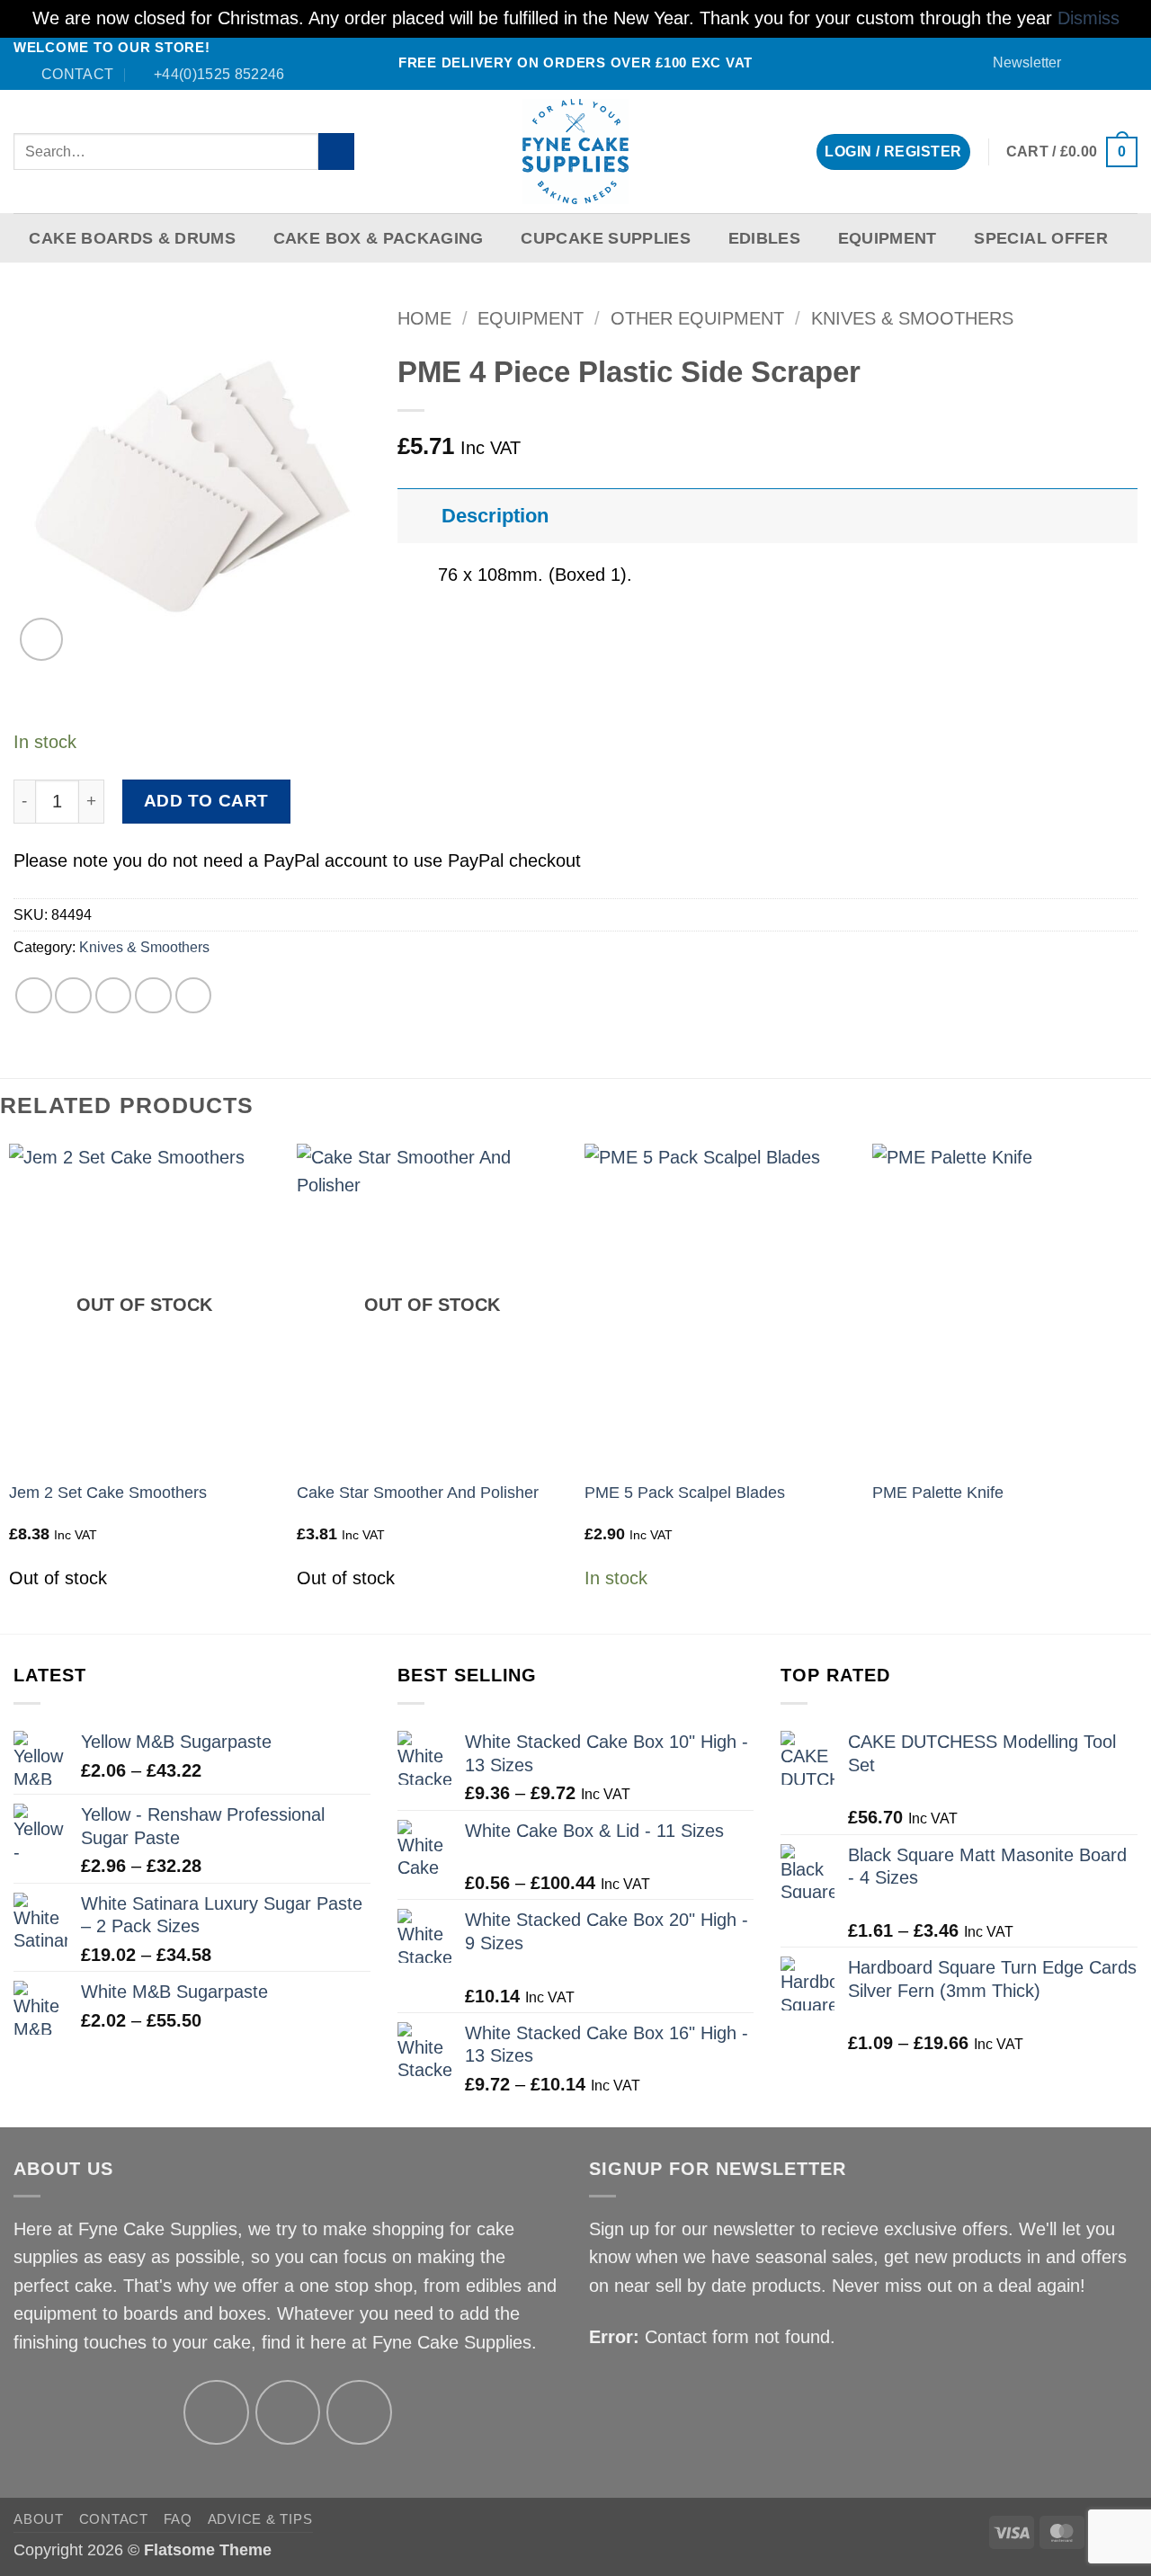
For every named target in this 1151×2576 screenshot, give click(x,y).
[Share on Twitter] (73, 996)
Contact (114, 2519)
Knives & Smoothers (912, 318)
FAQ (178, 2519)
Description (495, 516)
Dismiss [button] (1089, 18)
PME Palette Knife (938, 1493)
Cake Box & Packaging (379, 238)
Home (424, 318)
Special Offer (1041, 238)
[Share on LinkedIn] (194, 996)
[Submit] (337, 152)
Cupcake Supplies (606, 238)
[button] (1018, 62)
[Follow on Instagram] (288, 2413)
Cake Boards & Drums (132, 238)
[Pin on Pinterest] (153, 996)
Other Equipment (697, 318)
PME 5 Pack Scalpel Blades (685, 1493)
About (39, 2519)
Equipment (888, 238)
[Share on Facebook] (34, 996)
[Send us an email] (1106, 63)
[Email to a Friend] (114, 996)
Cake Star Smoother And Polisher (418, 1493)
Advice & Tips (260, 2519)
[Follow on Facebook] (1085, 63)
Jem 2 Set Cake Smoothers (108, 1493)
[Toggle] (419, 515)
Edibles (764, 238)
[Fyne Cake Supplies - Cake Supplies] (576, 152)
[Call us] (1127, 63)
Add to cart (206, 801)
